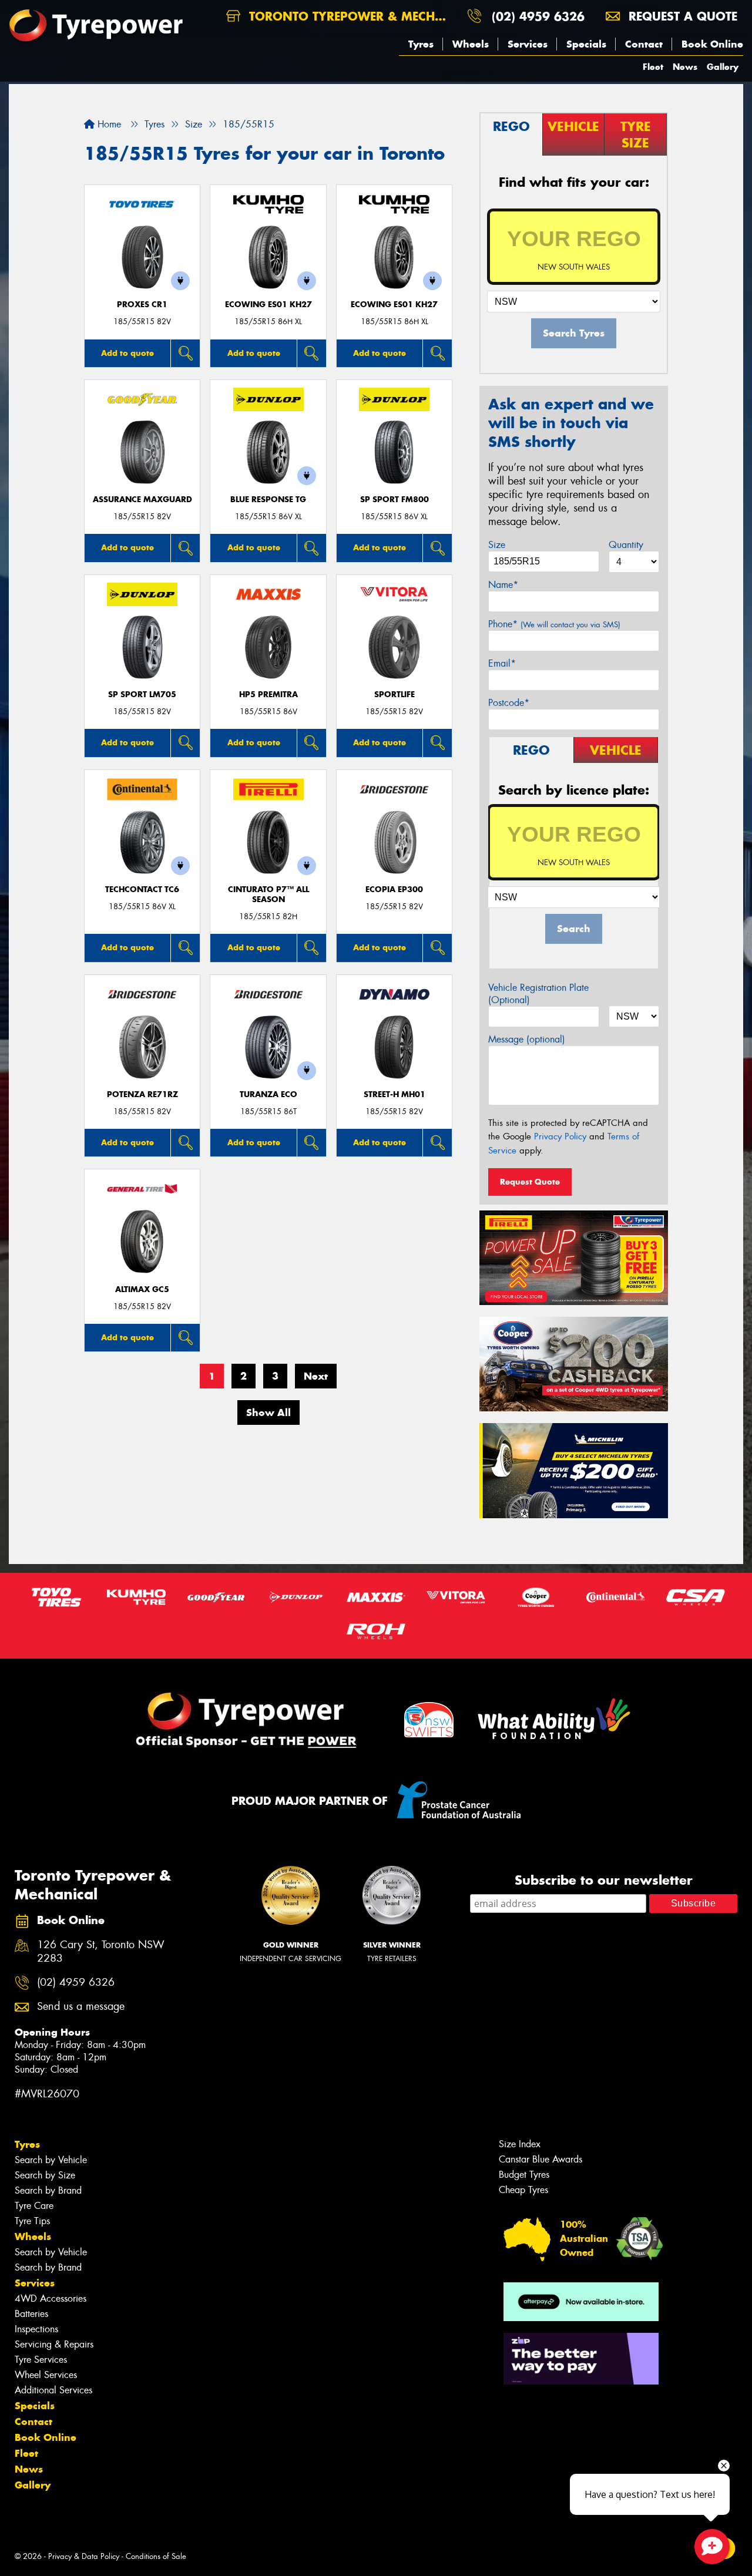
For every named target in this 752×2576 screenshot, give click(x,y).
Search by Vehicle (51, 2160)
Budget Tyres (524, 2175)
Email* (502, 663)
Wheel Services (46, 2375)
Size (497, 545)
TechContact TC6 (142, 890)
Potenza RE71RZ (142, 1094)
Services (528, 44)
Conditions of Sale (156, 2556)
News (685, 67)
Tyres (421, 44)
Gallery (723, 67)
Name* (503, 585)
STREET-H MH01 (395, 1094)
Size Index (520, 2144)
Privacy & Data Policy (84, 2556)
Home (108, 124)
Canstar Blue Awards (540, 2159)
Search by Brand (48, 2190)
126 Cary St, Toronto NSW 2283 (101, 1952)
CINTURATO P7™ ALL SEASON (268, 894)
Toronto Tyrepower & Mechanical (351, 16)
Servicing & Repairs (54, 2344)
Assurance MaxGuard (142, 500)
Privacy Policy (560, 1136)
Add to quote (127, 353)
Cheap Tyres (523, 2190)
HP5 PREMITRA (268, 695)
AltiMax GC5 (142, 1289)
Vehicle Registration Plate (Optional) (538, 994)
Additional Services (53, 2390)
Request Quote (530, 1182)
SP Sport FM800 (395, 500)
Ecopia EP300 (394, 890)
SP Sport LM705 (142, 695)
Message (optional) (527, 1039)
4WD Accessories (51, 2298)
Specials (586, 44)
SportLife (395, 695)
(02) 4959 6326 (538, 16)
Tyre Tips (32, 2221)
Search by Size (45, 2175)
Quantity (626, 545)
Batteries (31, 2314)
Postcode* (509, 703)
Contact (644, 44)
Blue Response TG (268, 500)
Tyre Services (41, 2360)
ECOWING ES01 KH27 (268, 305)
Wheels (471, 44)
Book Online (712, 44)
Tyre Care (34, 2206)
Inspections (36, 2329)
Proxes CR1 (142, 305)
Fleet (653, 67)
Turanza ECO (268, 1094)
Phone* (554, 624)
